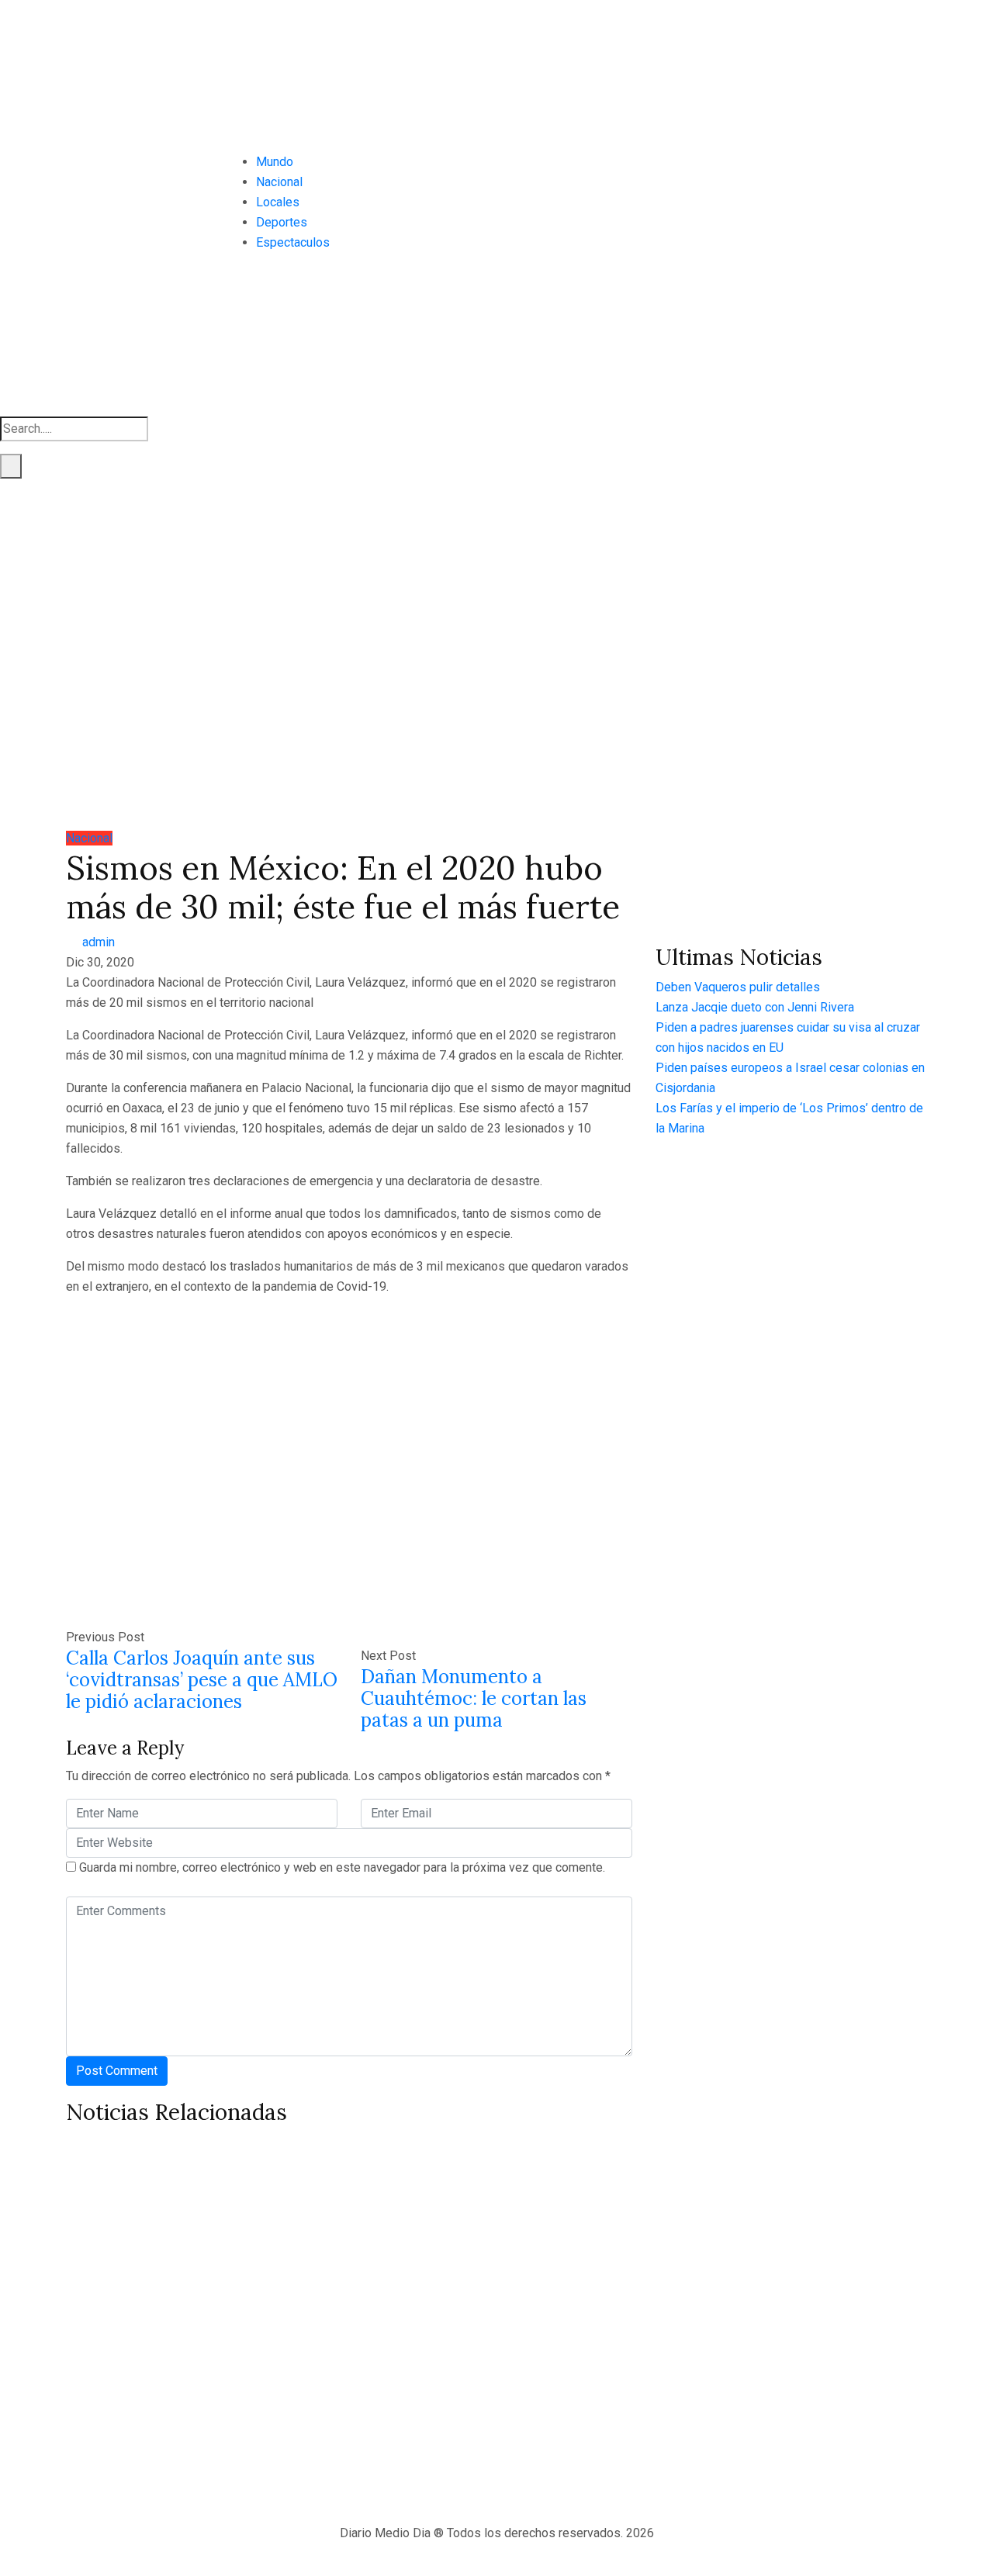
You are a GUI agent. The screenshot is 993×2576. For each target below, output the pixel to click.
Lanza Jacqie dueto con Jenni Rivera (755, 1007)
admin (99, 942)
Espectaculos (293, 242)
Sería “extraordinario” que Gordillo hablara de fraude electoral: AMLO (481, 2323)
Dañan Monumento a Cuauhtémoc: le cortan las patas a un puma (474, 1698)
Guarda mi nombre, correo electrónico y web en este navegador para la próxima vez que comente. (342, 1867)
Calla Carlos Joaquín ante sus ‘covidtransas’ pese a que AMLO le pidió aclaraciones (202, 1680)
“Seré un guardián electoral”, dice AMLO (779, 2351)
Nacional (279, 182)
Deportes (282, 222)
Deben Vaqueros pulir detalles (738, 987)
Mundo (275, 162)
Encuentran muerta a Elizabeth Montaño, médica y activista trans (199, 2337)
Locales (278, 202)
